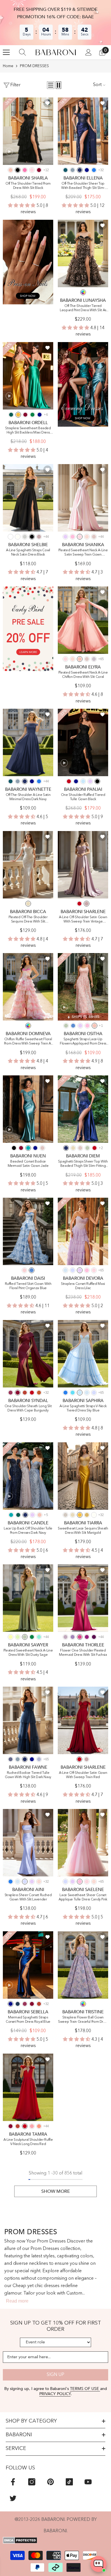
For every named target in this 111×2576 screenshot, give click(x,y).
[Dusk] (94, 659)
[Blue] (73, 1026)
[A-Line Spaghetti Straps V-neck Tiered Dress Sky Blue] (83, 1354)
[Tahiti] (73, 1637)
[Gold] (87, 1515)
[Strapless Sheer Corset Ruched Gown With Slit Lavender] (28, 1843)
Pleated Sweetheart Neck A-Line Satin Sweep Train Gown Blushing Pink (83, 553)
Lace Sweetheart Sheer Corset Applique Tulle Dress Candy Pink (83, 1897)
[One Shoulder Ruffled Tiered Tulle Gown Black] (83, 742)
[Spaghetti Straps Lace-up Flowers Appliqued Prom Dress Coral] (83, 987)
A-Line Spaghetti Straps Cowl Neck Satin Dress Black (28, 553)
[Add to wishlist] (48, 103)
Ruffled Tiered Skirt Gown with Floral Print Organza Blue (28, 1286)
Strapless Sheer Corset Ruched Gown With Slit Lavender (28, 1897)
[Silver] (25, 537)
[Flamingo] (32, 2126)
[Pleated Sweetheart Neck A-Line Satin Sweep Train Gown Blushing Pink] (83, 498)
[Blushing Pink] (32, 170)
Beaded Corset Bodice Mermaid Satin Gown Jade (28, 1164)
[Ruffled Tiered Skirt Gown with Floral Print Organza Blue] (28, 1231)
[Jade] (28, 1148)
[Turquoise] (39, 1637)
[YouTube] (88, 2482)
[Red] (69, 781)
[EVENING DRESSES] (83, 384)
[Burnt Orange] (39, 1393)
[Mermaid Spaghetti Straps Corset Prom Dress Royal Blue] (28, 1965)
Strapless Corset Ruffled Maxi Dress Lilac (83, 1286)
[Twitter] (13, 2498)
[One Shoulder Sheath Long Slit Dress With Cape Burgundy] (28, 1354)
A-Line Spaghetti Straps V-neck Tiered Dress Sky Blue (83, 1408)
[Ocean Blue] (94, 170)
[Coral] (11, 170)
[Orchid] (87, 1637)
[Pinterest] (51, 2482)
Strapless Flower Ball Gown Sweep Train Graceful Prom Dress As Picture (83, 2020)
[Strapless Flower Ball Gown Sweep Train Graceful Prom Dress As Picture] (83, 1965)
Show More (56, 2191)
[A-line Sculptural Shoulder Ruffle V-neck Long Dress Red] (28, 2087)
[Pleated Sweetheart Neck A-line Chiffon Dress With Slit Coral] (83, 620)
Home (8, 66)
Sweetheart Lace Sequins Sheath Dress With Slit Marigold (83, 1531)
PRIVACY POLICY (55, 2394)
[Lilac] (65, 537)
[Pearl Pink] (87, 537)
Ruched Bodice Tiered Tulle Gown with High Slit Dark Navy (28, 1775)
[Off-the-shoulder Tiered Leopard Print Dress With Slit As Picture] (83, 253)
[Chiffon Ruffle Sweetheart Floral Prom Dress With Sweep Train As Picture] (28, 987)
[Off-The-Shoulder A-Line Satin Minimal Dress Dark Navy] (28, 742)
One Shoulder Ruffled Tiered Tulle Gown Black (83, 797)
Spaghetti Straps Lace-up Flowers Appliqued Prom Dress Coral (83, 1042)
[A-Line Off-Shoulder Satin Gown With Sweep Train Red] (83, 1720)
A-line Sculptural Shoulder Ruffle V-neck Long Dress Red (28, 2142)
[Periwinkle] (39, 1759)
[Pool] (73, 1393)
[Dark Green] (11, 415)
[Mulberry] (11, 1393)
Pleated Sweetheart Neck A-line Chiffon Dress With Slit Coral (83, 675)
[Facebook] (13, 2482)
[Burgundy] (39, 170)
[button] (51, 85)
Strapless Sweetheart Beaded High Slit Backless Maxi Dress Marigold (28, 431)
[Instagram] (32, 2482)
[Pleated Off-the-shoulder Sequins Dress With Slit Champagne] (28, 865)
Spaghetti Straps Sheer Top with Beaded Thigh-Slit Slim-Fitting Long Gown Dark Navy (83, 1164)
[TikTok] (69, 2482)
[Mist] (65, 1270)
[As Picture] (83, 292)
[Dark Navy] (80, 170)
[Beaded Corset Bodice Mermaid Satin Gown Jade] (28, 1109)
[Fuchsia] (80, 1637)
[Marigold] (18, 415)
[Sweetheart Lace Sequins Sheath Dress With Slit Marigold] (83, 1476)
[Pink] (24, 1270)
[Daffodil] (11, 1637)
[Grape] (94, 1637)
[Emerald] (32, 415)
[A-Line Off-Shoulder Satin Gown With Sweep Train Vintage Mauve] (83, 865)
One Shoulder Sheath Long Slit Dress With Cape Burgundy (28, 1408)
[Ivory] (18, 537)
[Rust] (25, 1393)
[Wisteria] (65, 1637)
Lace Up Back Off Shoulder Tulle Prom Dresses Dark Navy (28, 1531)
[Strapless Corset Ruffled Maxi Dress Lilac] (83, 1231)
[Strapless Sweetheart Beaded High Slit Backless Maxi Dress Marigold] (28, 376)
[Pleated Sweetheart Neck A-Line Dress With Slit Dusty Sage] (28, 1598)
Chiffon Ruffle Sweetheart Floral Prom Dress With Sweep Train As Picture (28, 1042)
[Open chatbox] (98, 2564)
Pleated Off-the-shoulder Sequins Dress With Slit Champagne (28, 920)
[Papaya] (39, 2126)
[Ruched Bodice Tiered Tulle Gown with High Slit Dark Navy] (28, 1720)
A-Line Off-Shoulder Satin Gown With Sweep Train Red (83, 1775)
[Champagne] (28, 904)
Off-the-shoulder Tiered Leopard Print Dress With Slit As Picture (83, 308)
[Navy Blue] (18, 2004)
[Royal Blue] (87, 170)
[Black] (18, 170)
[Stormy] (11, 1759)
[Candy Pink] (73, 537)
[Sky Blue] (83, 781)
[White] (11, 537)
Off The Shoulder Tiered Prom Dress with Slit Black (28, 186)
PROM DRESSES (34, 66)
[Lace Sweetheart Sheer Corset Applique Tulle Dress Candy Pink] (83, 1843)
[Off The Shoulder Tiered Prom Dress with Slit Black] (28, 131)
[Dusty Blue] (73, 170)
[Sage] (18, 1637)
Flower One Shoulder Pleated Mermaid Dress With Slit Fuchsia (83, 1653)
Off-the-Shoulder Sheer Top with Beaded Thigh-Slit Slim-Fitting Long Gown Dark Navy (83, 186)
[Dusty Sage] (66, 1026)
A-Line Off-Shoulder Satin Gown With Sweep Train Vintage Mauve (83, 920)
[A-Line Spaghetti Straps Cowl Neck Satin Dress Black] (28, 498)
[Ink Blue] (65, 170)
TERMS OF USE (85, 2389)
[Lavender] (73, 1270)
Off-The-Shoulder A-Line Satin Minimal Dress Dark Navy (28, 797)
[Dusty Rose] (94, 537)
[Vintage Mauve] (39, 537)
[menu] (6, 52)
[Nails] (28, 262)
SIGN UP (55, 2375)
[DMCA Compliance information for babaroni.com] (55, 2540)
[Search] (22, 52)
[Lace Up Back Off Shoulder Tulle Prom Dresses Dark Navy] (28, 1476)
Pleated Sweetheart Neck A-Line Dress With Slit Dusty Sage (28, 1653)
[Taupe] (65, 1515)
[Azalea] (25, 170)
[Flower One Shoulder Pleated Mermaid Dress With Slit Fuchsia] (83, 1598)
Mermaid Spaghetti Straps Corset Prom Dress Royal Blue (28, 2020)
